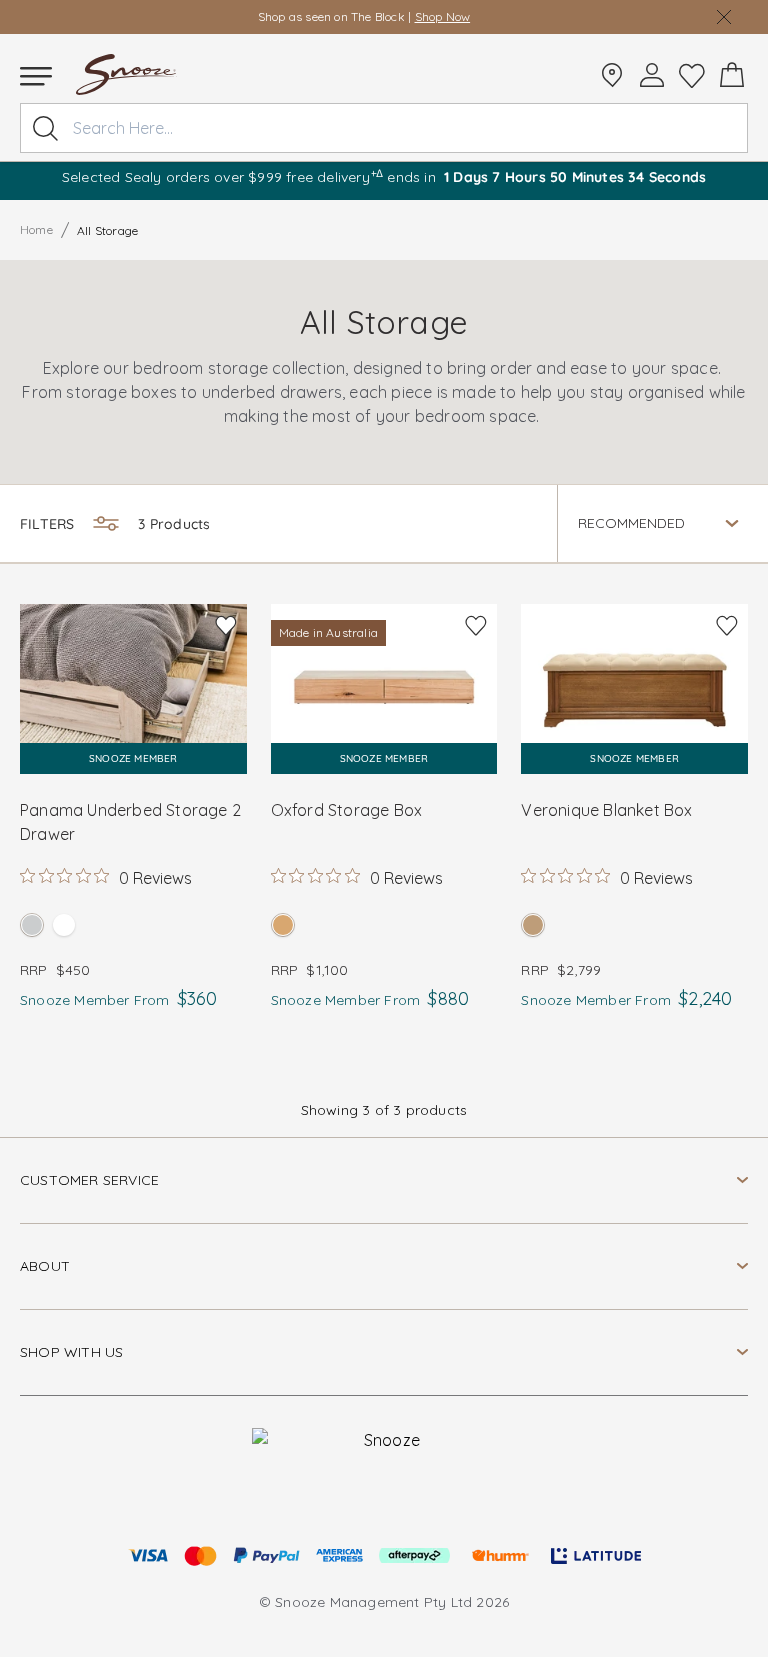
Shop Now (443, 16)
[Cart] (732, 75)
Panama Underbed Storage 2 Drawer (130, 822)
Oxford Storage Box (347, 810)
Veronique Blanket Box (606, 810)
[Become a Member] (652, 75)
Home (36, 229)
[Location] (612, 75)
